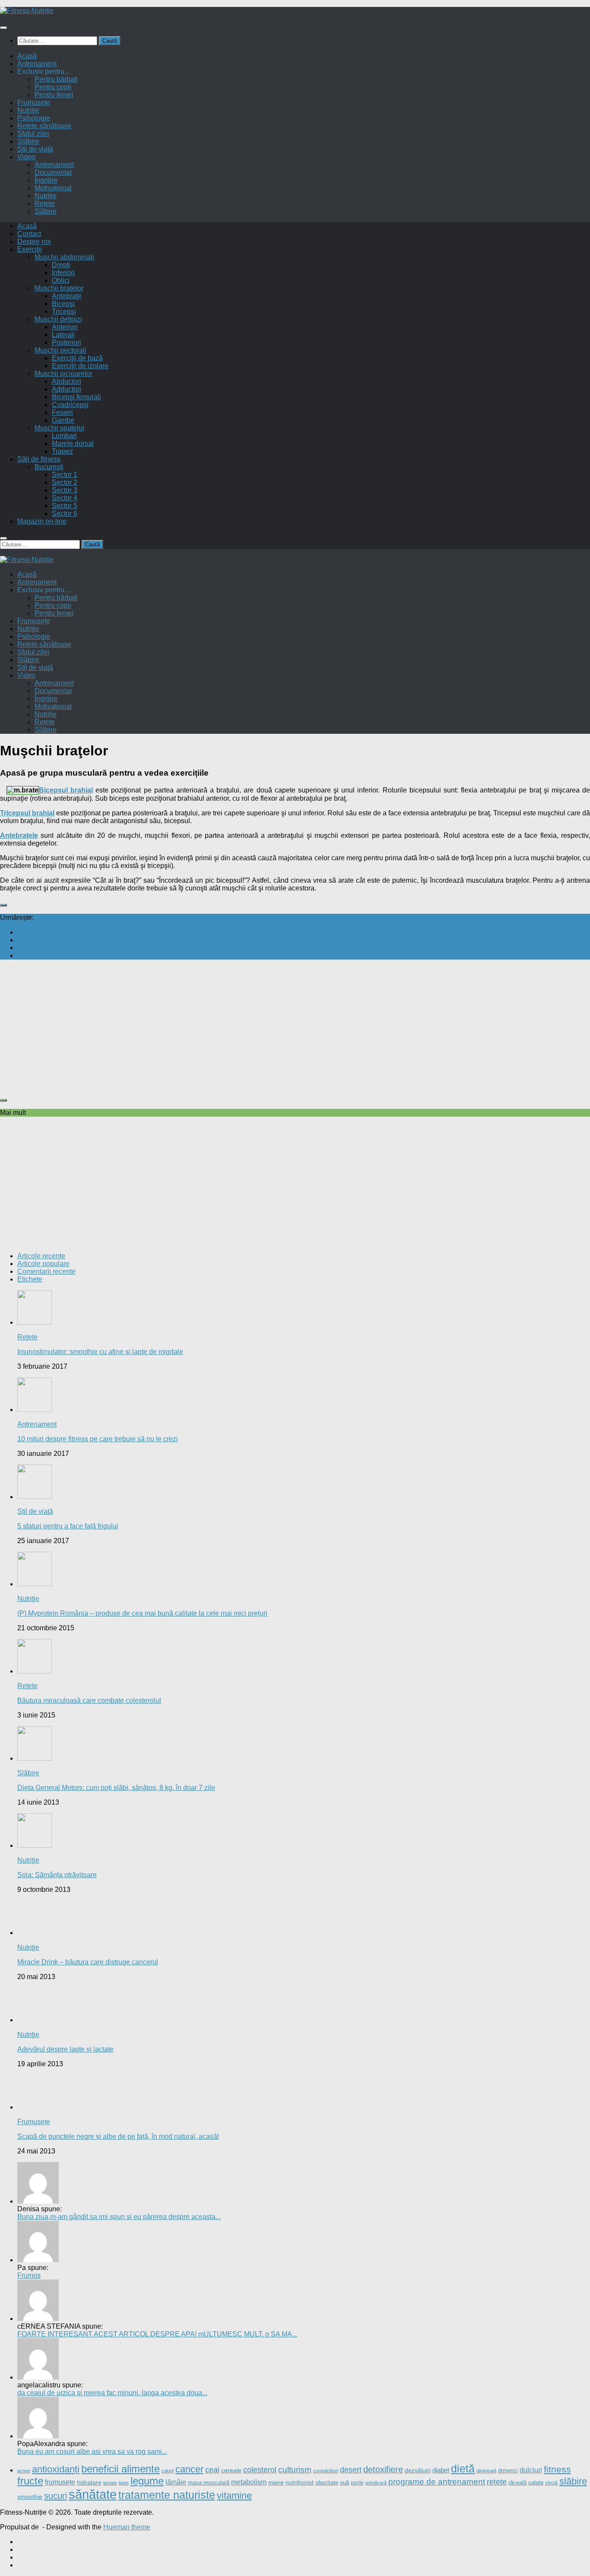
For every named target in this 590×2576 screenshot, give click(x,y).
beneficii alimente (121, 2469)
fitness (557, 2469)
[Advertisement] (259, 1027)
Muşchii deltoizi (58, 319)
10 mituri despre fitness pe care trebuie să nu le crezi (98, 1439)
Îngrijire (46, 180)
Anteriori (65, 327)
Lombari (64, 436)
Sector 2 (65, 482)
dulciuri (531, 2470)
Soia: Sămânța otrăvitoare (57, 1875)
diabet (441, 2470)
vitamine (234, 2495)
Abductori (67, 381)
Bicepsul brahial (66, 790)
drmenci (508, 2470)
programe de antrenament (437, 2482)
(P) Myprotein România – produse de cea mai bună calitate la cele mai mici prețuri (142, 1613)
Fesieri (62, 412)
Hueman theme (127, 2527)
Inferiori (63, 273)
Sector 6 (65, 513)
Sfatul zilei (33, 134)
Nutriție (46, 196)
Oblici (61, 280)
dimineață (486, 2471)
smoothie (30, 2497)
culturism (295, 2470)
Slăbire (28, 141)
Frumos (29, 2275)
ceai (212, 2470)
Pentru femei (54, 95)
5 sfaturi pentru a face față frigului (68, 1526)
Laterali (63, 335)
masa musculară (209, 2483)
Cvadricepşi (70, 405)
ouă (344, 2483)
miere (276, 2483)
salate (536, 2483)
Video (26, 157)
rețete (497, 2482)
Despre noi (34, 241)
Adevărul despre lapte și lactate (65, 2049)
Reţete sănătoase (44, 126)
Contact (29, 234)
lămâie (176, 2482)
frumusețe (60, 2482)
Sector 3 (65, 490)
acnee (24, 2471)
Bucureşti (49, 467)
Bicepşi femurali (76, 397)
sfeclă (551, 2483)
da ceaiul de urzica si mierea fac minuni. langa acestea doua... (112, 2393)
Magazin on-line (42, 521)
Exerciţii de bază (77, 358)
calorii (168, 2471)
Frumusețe (34, 103)
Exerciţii (30, 249)
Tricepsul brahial (27, 813)
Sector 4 (65, 498)
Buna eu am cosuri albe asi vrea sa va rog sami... (92, 2451)
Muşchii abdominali (64, 257)
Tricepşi (64, 311)
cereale (231, 2470)
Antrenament (37, 64)
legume (147, 2481)
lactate (110, 2483)
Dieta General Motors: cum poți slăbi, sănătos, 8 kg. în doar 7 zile (116, 1788)
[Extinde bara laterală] (3, 905)
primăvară (376, 2483)
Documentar (53, 172)
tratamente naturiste (167, 2495)
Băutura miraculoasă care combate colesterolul (89, 1700)
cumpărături (326, 2471)
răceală (517, 2483)
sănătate (93, 2494)
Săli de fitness (39, 459)
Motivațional (53, 188)
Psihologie (34, 118)
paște (357, 2483)
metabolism (249, 2482)
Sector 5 (65, 506)
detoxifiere (383, 2469)
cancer (189, 2469)
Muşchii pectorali (60, 350)
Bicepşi (63, 304)
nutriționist (300, 2482)
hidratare (89, 2483)
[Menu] (3, 28)
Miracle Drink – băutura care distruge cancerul (88, 1962)
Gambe (63, 420)
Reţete (27, 1337)
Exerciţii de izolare (80, 366)
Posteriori (67, 343)
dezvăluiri (418, 2470)
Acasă (27, 56)
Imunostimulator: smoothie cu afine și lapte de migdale (100, 1352)
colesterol (260, 2470)
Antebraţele (19, 835)
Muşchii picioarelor (63, 374)
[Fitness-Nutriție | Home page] (27, 11)
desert (351, 2470)
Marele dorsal (73, 444)
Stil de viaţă (35, 149)
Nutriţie (28, 110)
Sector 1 (65, 475)
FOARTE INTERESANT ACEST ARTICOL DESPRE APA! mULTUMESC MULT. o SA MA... (157, 2334)
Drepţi (61, 265)
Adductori (67, 389)
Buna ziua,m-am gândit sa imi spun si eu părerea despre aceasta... (119, 2217)
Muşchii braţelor (59, 288)
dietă (463, 2469)
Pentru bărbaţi (56, 79)
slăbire (573, 2481)
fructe (30, 2481)
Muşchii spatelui (59, 428)
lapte (124, 2483)
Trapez (62, 451)
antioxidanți (56, 2469)
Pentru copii (53, 87)
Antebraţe (67, 296)
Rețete (45, 204)
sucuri (56, 2495)
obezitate (327, 2483)
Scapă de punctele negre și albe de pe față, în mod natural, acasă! (118, 2136)
